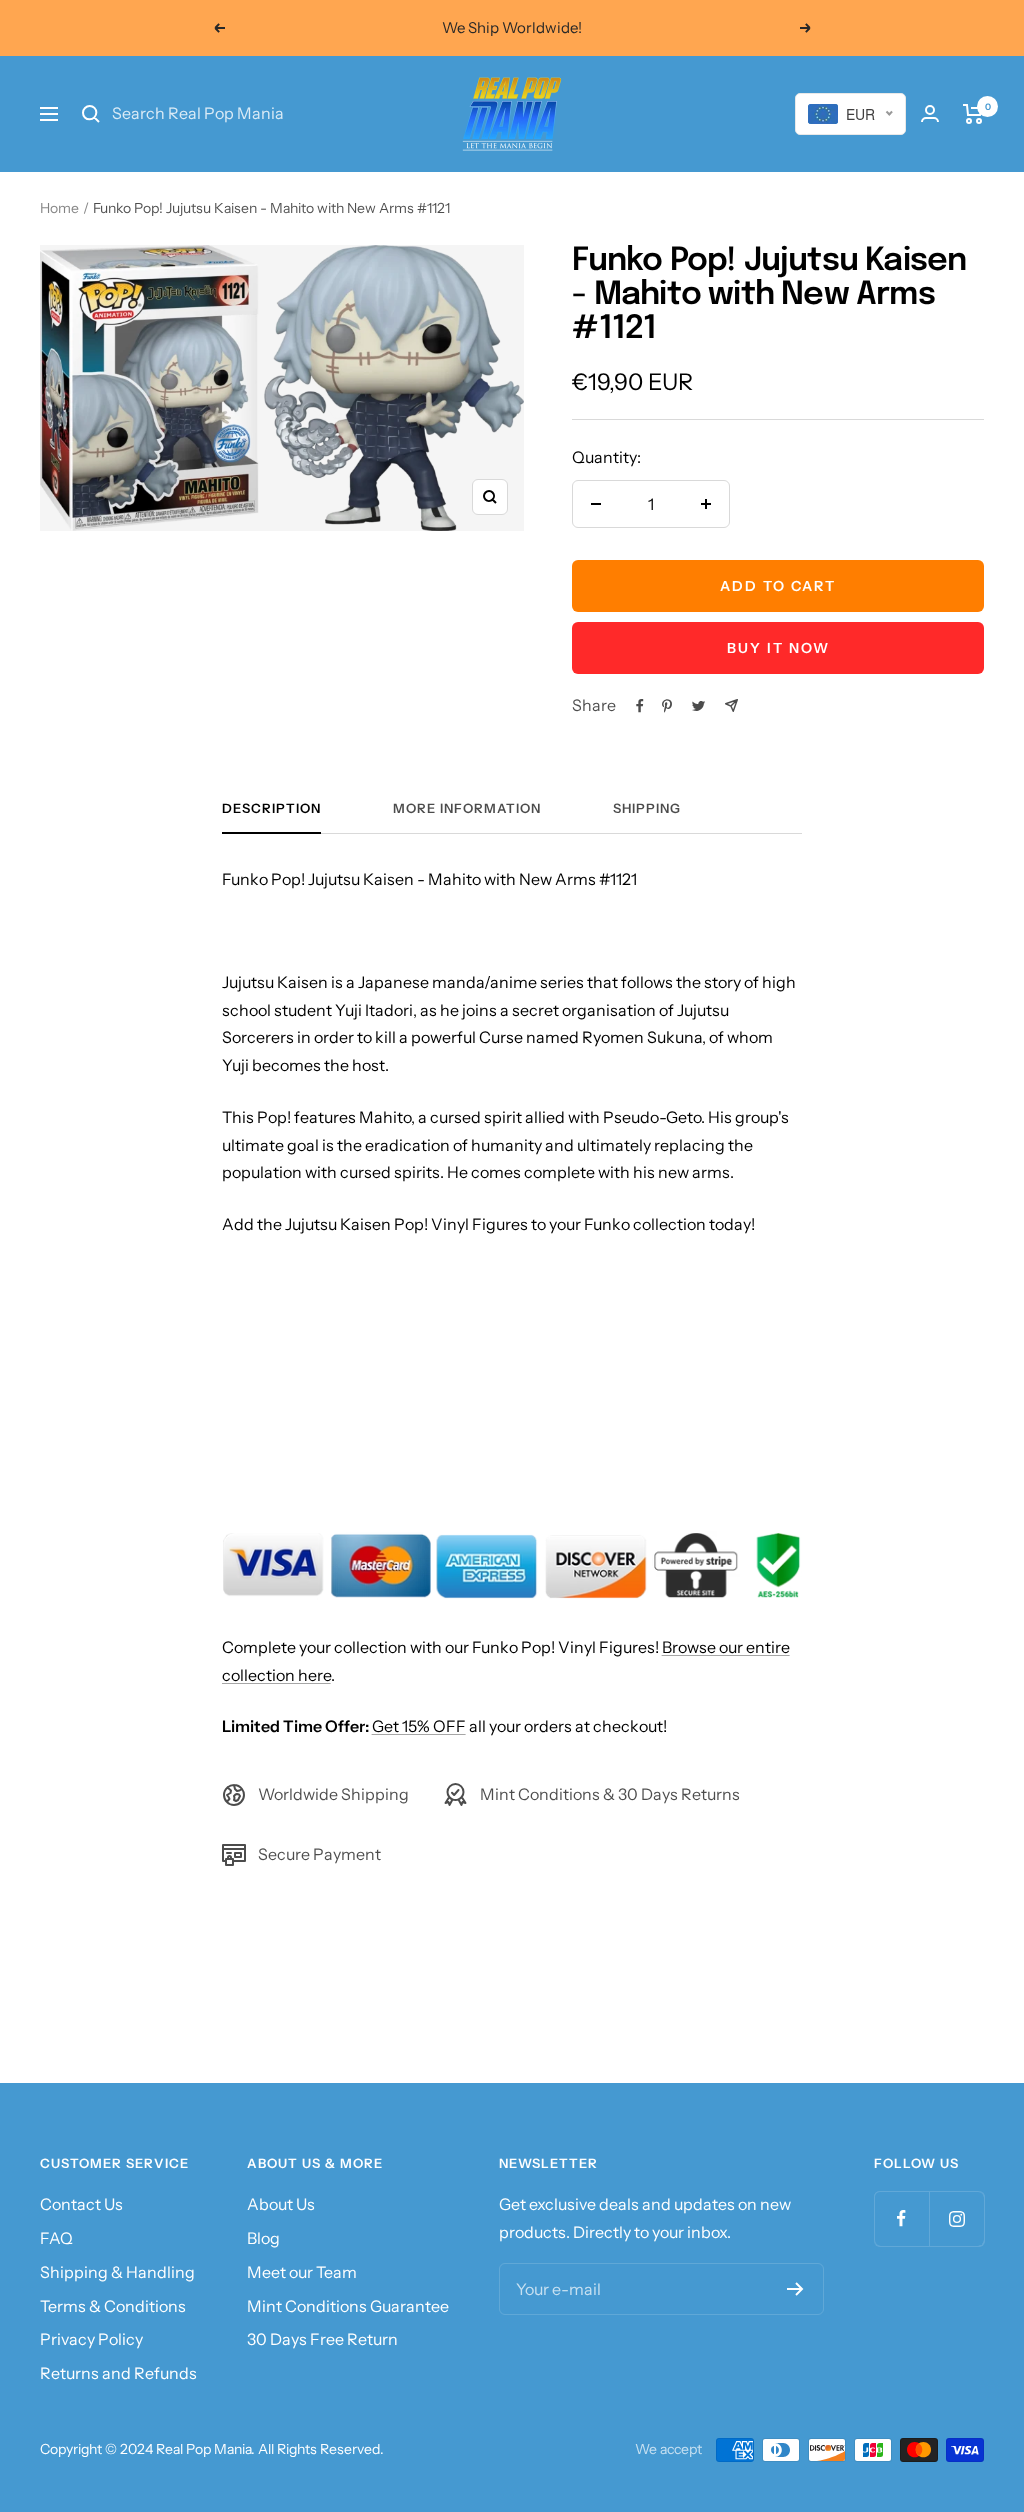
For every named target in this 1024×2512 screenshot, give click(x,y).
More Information (467, 808)
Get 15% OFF (419, 1726)
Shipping (647, 808)
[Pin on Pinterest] (667, 706)
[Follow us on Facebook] (901, 2218)
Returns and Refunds (118, 2373)
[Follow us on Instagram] (956, 2218)
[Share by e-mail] (731, 705)
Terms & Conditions (113, 2306)
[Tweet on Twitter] (698, 706)
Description (271, 808)
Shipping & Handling (117, 2272)
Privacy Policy (91, 2339)
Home (59, 208)
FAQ (56, 2238)
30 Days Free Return (322, 2339)
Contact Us (81, 2204)
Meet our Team (302, 2272)
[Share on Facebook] (640, 706)
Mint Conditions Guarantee (348, 2306)
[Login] (930, 113)
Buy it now (778, 648)
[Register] (795, 2289)
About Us (281, 2204)
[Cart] (973, 114)
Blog (263, 2238)
